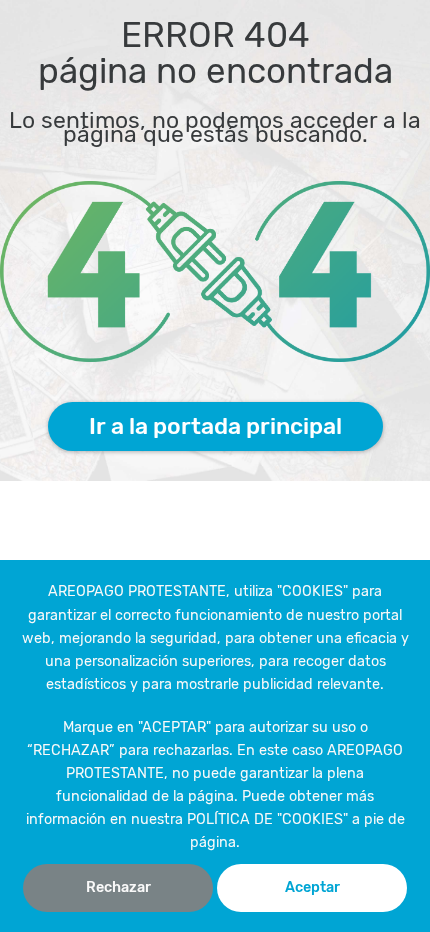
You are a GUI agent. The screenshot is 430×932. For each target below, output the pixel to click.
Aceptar (312, 887)
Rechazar (118, 887)
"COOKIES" (312, 591)
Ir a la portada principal (215, 426)
